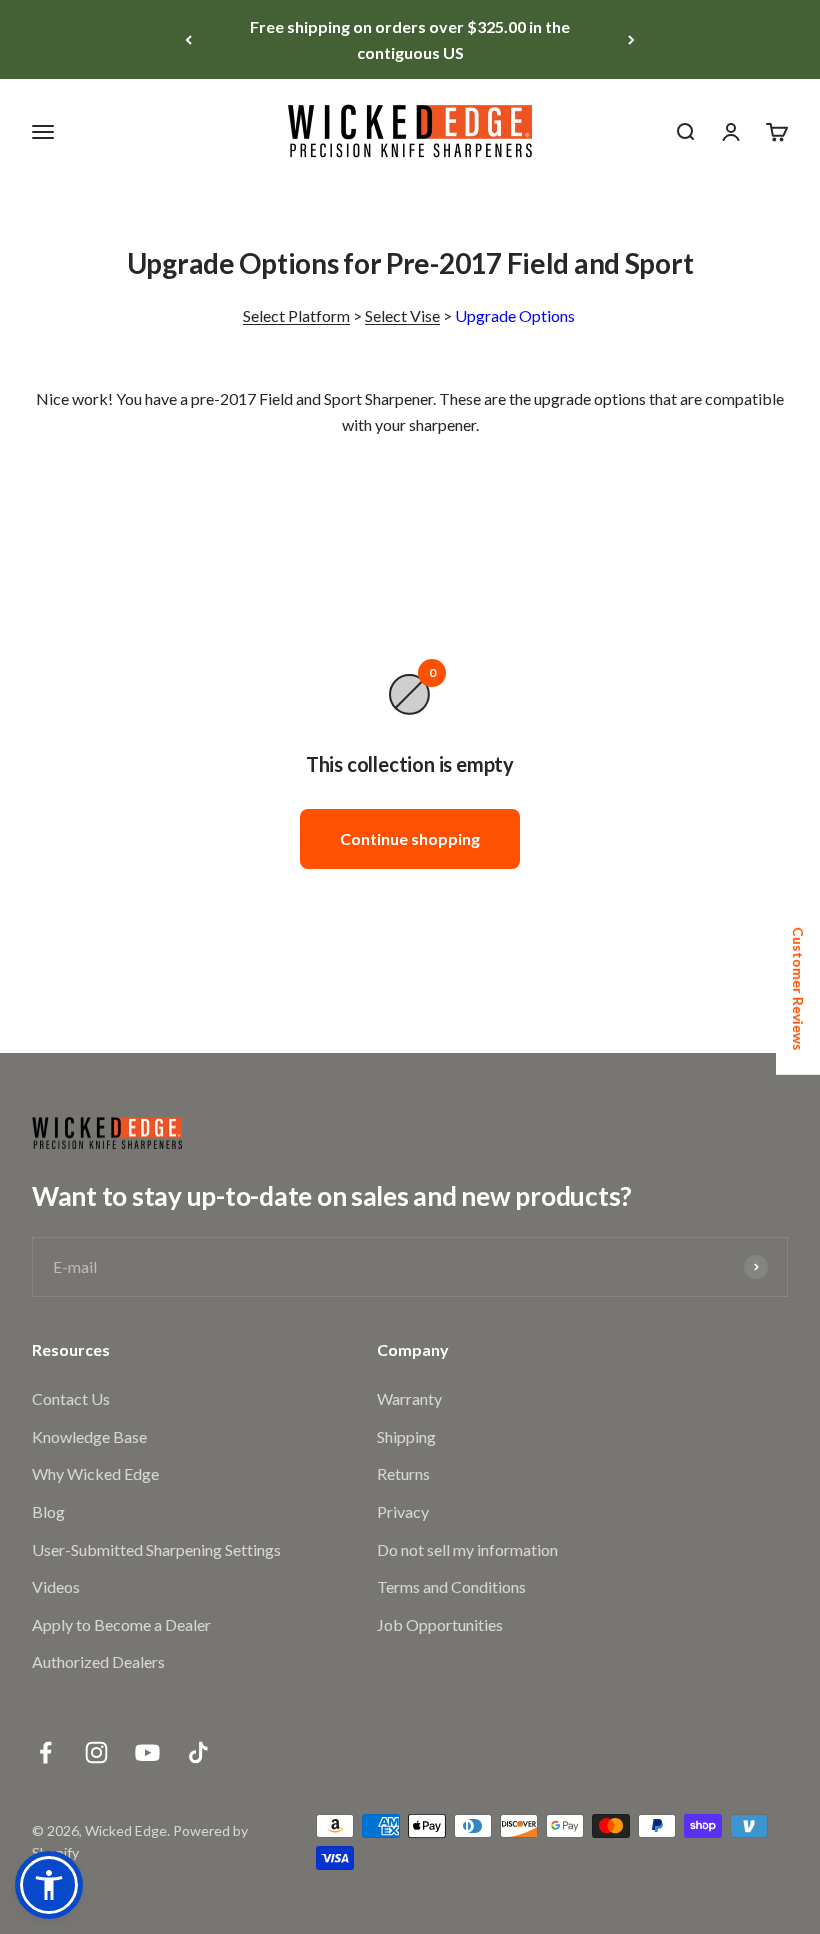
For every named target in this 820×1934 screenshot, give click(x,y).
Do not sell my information (467, 1549)
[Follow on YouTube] (147, 1752)
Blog (48, 1511)
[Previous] (188, 39)
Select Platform (296, 315)
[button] (49, 1885)
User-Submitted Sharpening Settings (156, 1549)
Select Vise (402, 315)
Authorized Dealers (98, 1661)
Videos (56, 1586)
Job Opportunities (440, 1624)
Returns (403, 1473)
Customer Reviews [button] (798, 989)
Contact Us (71, 1398)
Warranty (409, 1398)
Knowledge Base (89, 1436)
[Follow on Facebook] (45, 1752)
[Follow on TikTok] (198, 1752)
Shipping (406, 1436)
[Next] (631, 39)
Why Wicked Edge (95, 1473)
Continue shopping (410, 838)
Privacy (403, 1511)
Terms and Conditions (451, 1586)
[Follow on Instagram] (96, 1752)
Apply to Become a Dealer (121, 1624)
